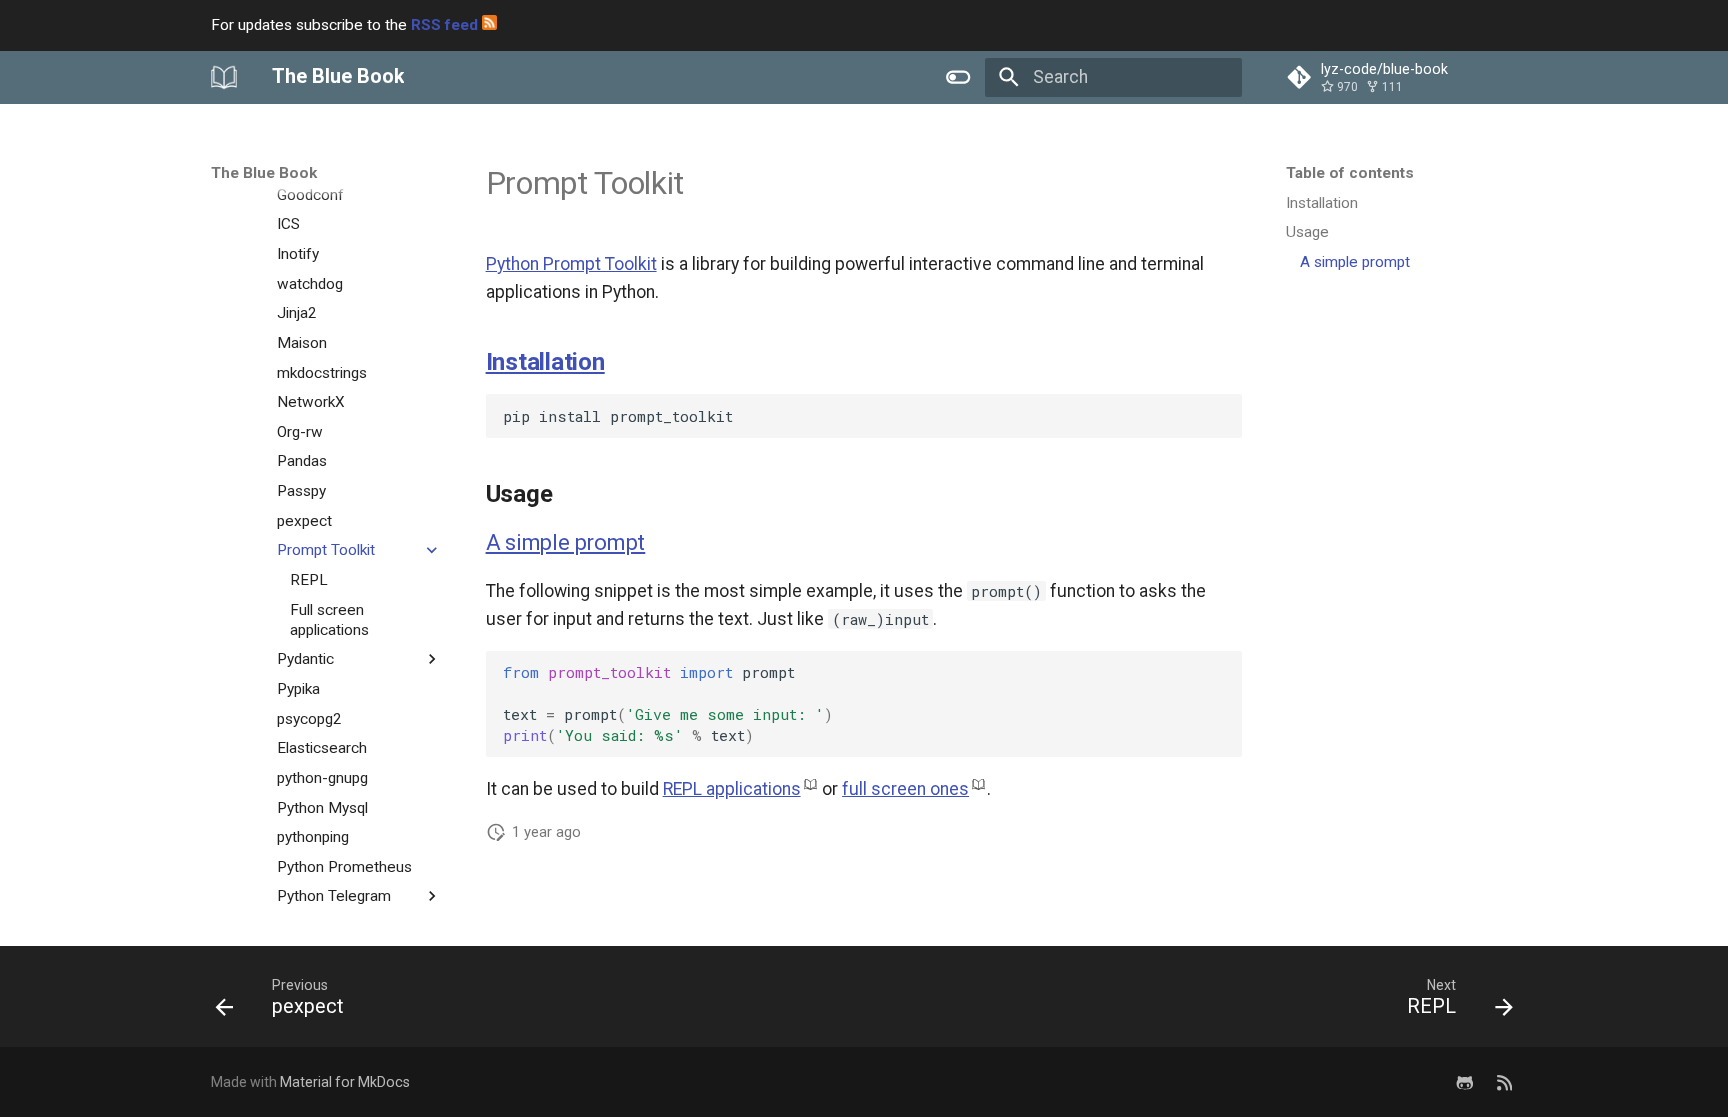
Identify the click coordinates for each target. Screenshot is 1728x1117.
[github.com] (1464, 1081)
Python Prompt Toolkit (571, 264)
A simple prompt (566, 542)
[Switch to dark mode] (959, 77)
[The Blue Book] (224, 77)
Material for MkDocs (345, 1082)
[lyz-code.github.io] (1504, 1081)
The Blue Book (264, 173)
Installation (545, 362)
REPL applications (732, 789)
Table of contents (1350, 173)
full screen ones (905, 789)
